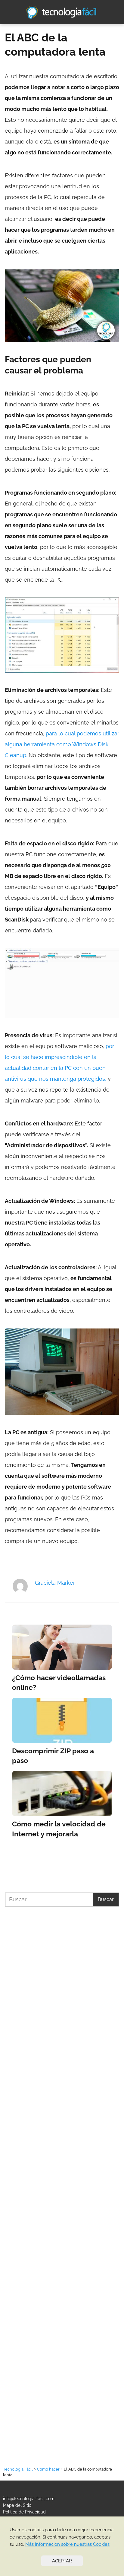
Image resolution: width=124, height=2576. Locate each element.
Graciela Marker (55, 1583)
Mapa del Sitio (17, 2505)
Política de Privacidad (24, 2512)
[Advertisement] (62, 2177)
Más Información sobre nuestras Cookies (67, 2544)
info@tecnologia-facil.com (29, 2499)
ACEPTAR (62, 2561)
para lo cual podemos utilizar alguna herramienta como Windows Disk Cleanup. (62, 744)
